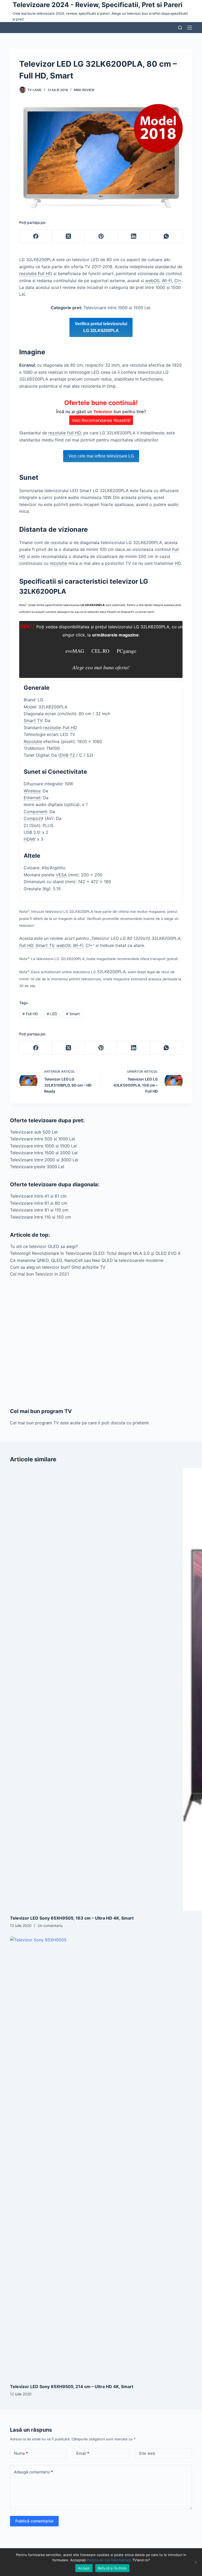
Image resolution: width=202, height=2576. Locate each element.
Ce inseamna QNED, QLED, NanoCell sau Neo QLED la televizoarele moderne (87, 1260)
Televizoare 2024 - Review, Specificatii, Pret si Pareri (98, 5)
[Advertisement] (101, 1342)
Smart (73, 1014)
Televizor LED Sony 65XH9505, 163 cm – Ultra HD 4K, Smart (72, 1918)
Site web (147, 2453)
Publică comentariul (34, 2521)
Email (83, 2453)
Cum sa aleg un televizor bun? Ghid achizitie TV (58, 1267)
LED (52, 1014)
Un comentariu (50, 1926)
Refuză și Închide (112, 2568)
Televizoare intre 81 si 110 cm (39, 1210)
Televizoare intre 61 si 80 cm (39, 1203)
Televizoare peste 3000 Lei (37, 1167)
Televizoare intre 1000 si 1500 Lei (43, 1146)
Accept (84, 2568)
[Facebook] (36, 236)
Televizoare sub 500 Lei (34, 1132)
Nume (21, 2453)
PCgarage (127, 651)
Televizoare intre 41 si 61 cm (38, 1196)
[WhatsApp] (166, 236)
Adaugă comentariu (33, 2472)
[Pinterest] (101, 236)
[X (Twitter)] (68, 236)
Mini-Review (84, 90)
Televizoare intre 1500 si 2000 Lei (44, 1153)
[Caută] (180, 28)
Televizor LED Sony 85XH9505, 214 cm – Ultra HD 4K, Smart (72, 2387)
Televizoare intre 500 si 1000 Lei (42, 1139)
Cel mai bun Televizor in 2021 (39, 1274)
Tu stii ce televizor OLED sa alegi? (44, 1246)
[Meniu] (190, 28)
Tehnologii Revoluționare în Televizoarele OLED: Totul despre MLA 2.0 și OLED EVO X (95, 1253)
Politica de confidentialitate (109, 2560)
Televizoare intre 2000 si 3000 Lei (44, 1160)
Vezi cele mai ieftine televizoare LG (101, 456)
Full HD (30, 1014)
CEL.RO (101, 651)
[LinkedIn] (134, 236)
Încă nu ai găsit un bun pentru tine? (101, 411)
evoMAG (75, 651)
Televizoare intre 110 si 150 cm (41, 1217)
